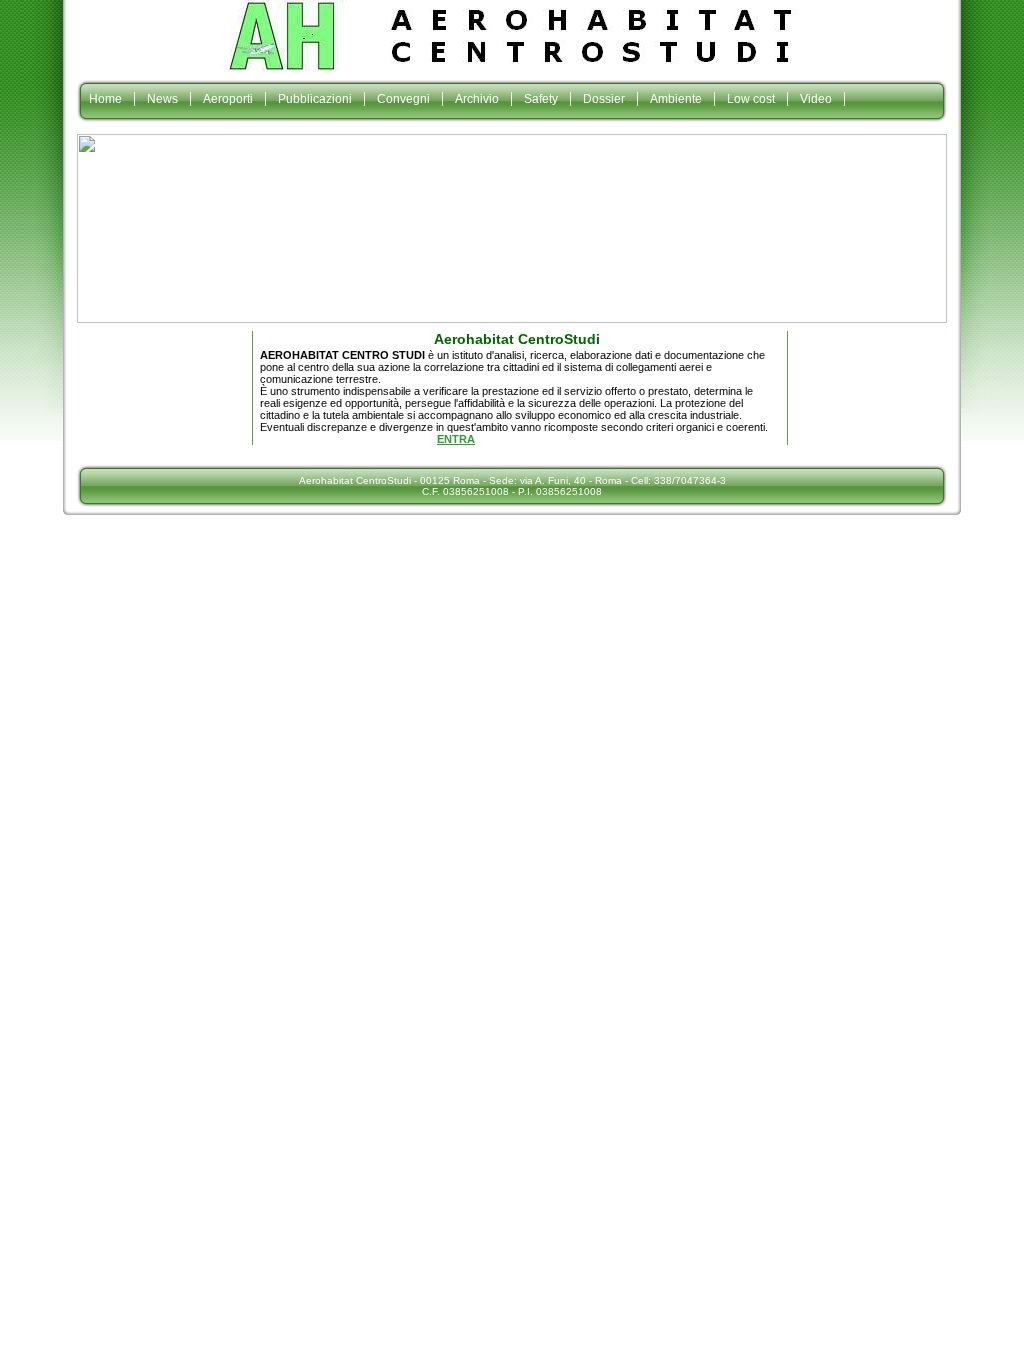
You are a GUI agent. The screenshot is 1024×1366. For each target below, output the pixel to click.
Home (105, 99)
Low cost (751, 99)
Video (816, 99)
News (162, 99)
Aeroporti (228, 99)
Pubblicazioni (315, 99)
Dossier (604, 99)
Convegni (403, 99)
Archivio (477, 99)
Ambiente (676, 99)
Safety (541, 99)
